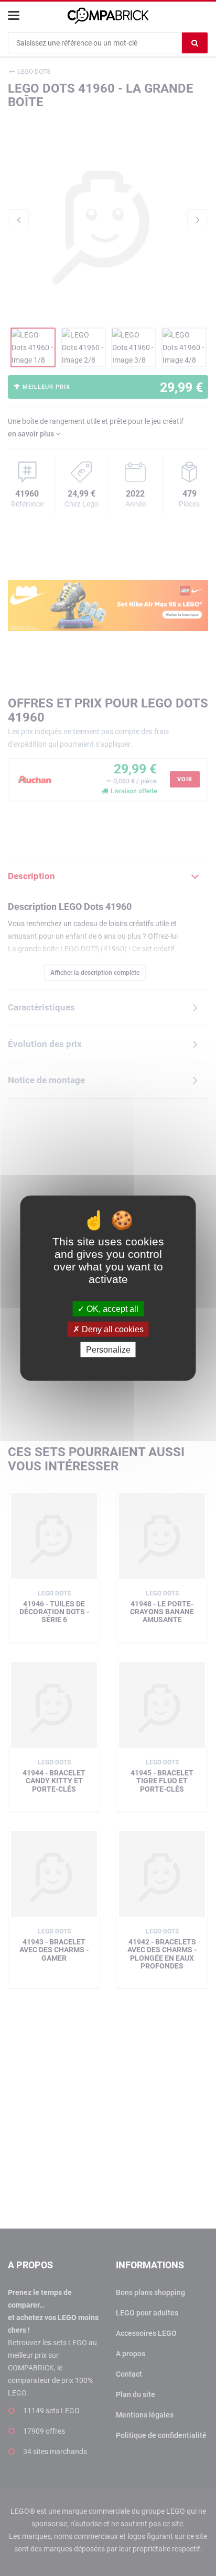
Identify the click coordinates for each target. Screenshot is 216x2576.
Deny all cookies (112, 1329)
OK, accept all (111, 1308)
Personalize (108, 1350)
